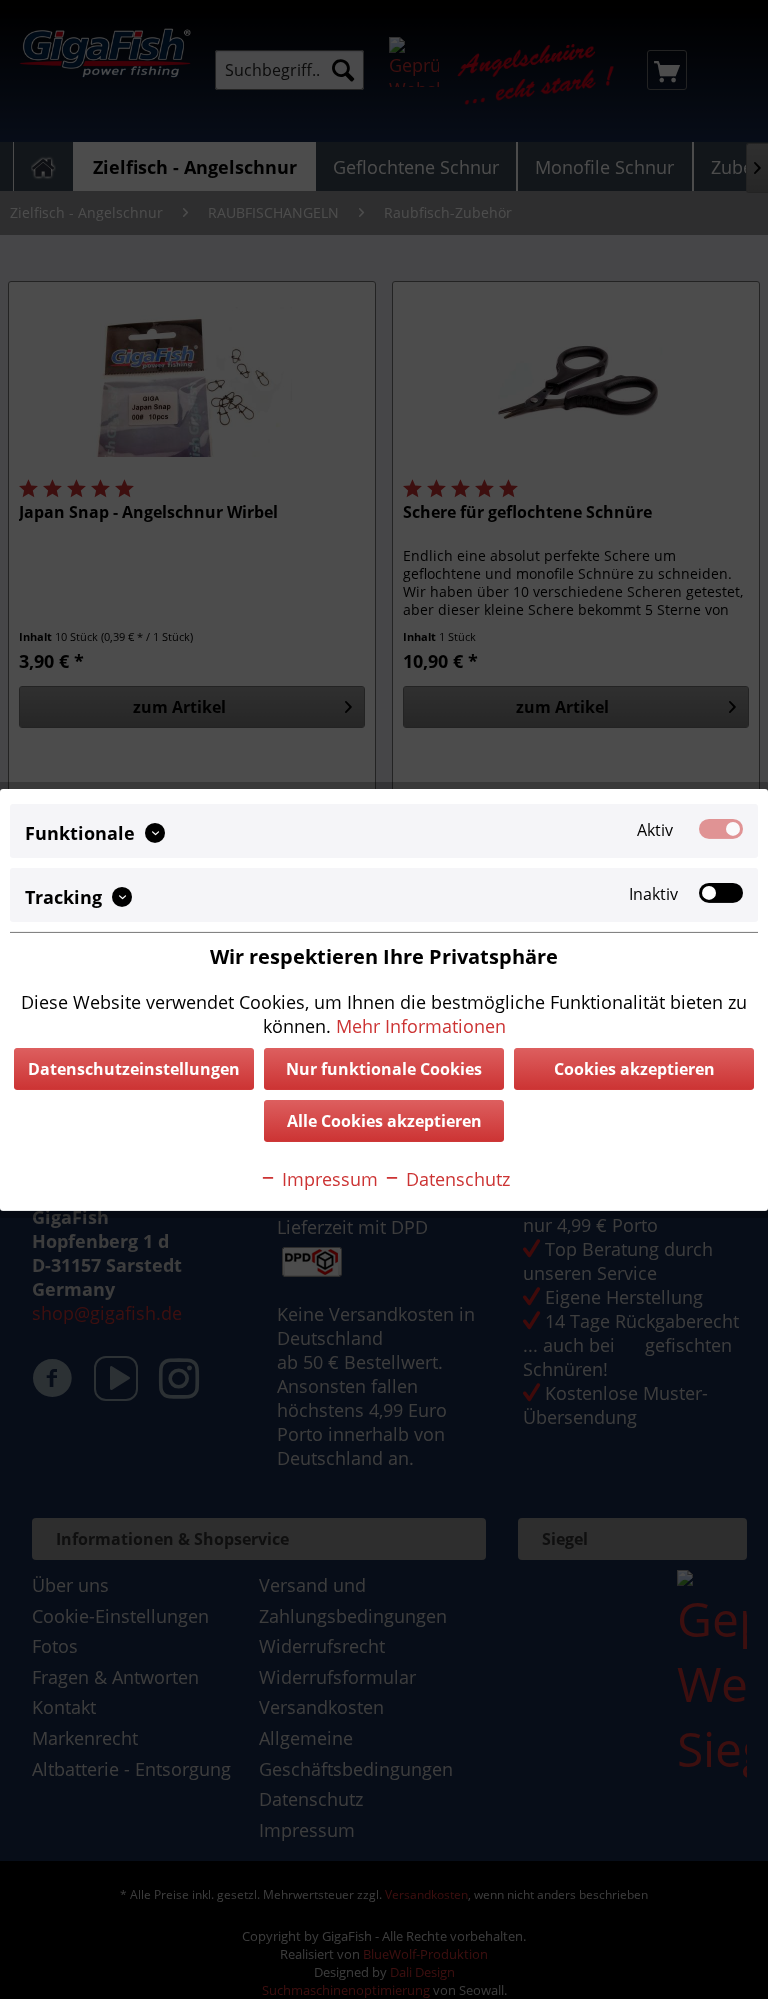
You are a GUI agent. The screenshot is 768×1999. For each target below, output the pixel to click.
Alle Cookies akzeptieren (384, 1121)
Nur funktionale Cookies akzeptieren (384, 1074)
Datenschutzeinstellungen (134, 1069)
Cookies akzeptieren (634, 1069)
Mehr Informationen (421, 1026)
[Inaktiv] (721, 893)
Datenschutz (455, 1179)
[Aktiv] (721, 828)
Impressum (327, 1179)
